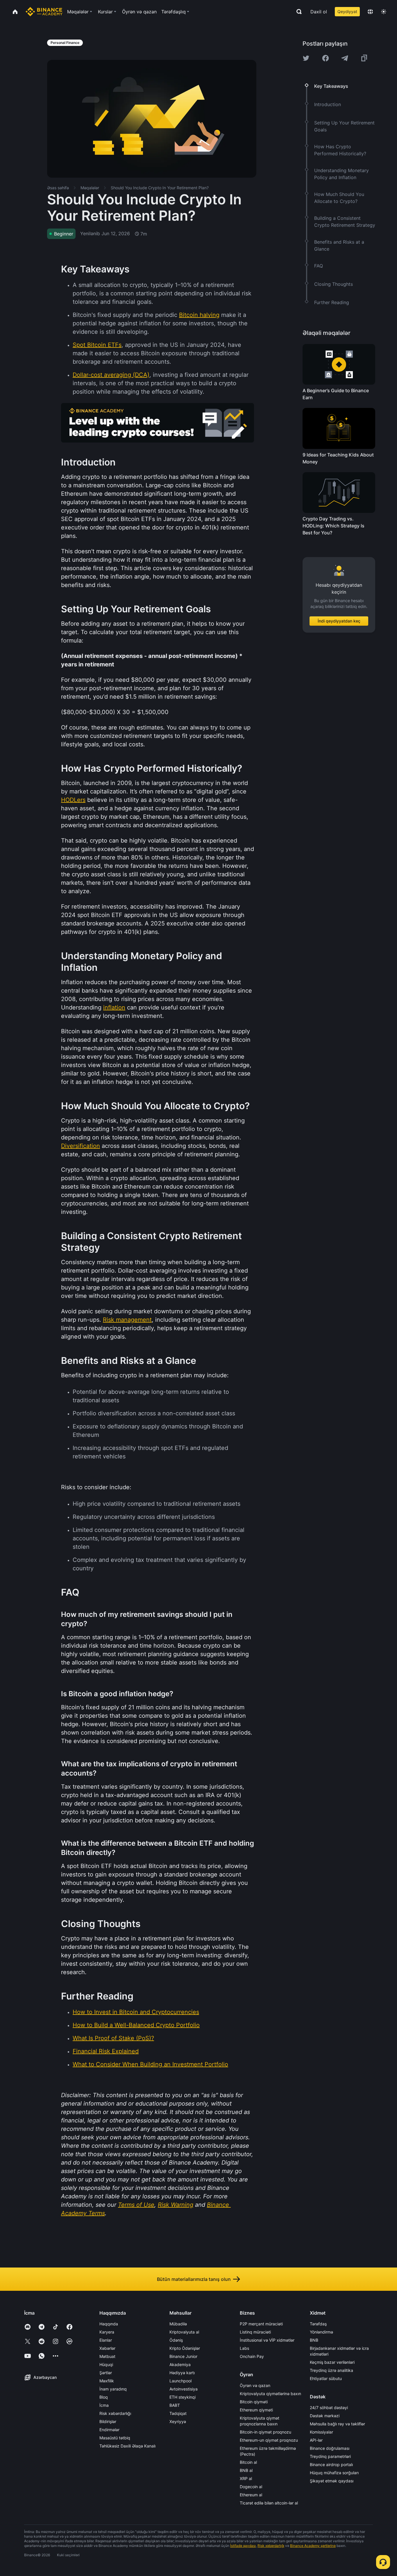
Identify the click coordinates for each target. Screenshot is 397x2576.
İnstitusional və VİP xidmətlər (267, 2340)
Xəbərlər (107, 2348)
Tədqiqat (178, 2413)
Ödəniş (176, 2340)
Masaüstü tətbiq (115, 2438)
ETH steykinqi (183, 2397)
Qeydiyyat (347, 11)
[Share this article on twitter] (306, 58)
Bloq (104, 2397)
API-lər (316, 2440)
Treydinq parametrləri (330, 2456)
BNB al (246, 2470)
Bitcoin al (248, 2462)
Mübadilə (178, 2324)
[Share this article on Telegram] (345, 58)
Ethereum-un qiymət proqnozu (269, 2440)
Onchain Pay (252, 2356)
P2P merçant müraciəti (261, 2324)
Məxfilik (107, 2381)
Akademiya (180, 2364)
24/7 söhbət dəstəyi (329, 2408)
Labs (244, 2348)
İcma (104, 2405)
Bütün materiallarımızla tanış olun (194, 2279)
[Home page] (44, 12)
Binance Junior (183, 2356)
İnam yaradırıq (113, 2389)
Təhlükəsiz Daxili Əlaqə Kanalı (127, 2446)
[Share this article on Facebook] (326, 58)
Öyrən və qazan (255, 2385)
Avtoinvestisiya (184, 2389)
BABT (175, 2405)
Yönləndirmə (321, 2332)
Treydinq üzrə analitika (331, 2370)
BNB (314, 2340)
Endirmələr (109, 2430)
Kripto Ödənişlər (185, 2348)
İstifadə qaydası (243, 2546)
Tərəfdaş (318, 2324)
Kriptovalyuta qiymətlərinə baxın (270, 2394)
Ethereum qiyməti (256, 2410)
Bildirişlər (108, 2421)
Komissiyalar (321, 2432)
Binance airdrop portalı (331, 2464)
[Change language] (370, 12)
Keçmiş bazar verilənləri (332, 2362)
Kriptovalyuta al (184, 2332)
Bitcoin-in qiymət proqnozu (265, 2432)
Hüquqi (106, 2364)
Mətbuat (107, 2356)
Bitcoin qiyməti (254, 2402)
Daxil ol (319, 12)
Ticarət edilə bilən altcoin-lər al (269, 2503)
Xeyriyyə (178, 2421)
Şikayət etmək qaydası (332, 2481)
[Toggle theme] (384, 12)
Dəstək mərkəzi (325, 2416)
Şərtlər (106, 2373)
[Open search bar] (297, 12)
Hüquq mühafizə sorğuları (334, 2473)
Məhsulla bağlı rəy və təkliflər (337, 2424)
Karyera (107, 2332)
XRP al (246, 2478)
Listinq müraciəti (255, 2332)
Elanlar (106, 2340)
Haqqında (109, 2324)
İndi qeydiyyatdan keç (339, 621)
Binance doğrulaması (330, 2448)
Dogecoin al (251, 2487)
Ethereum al (251, 2495)
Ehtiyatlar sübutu (326, 2378)
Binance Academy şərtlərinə (313, 2546)
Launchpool (180, 2381)
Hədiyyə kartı (182, 2373)
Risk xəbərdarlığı (115, 2413)
